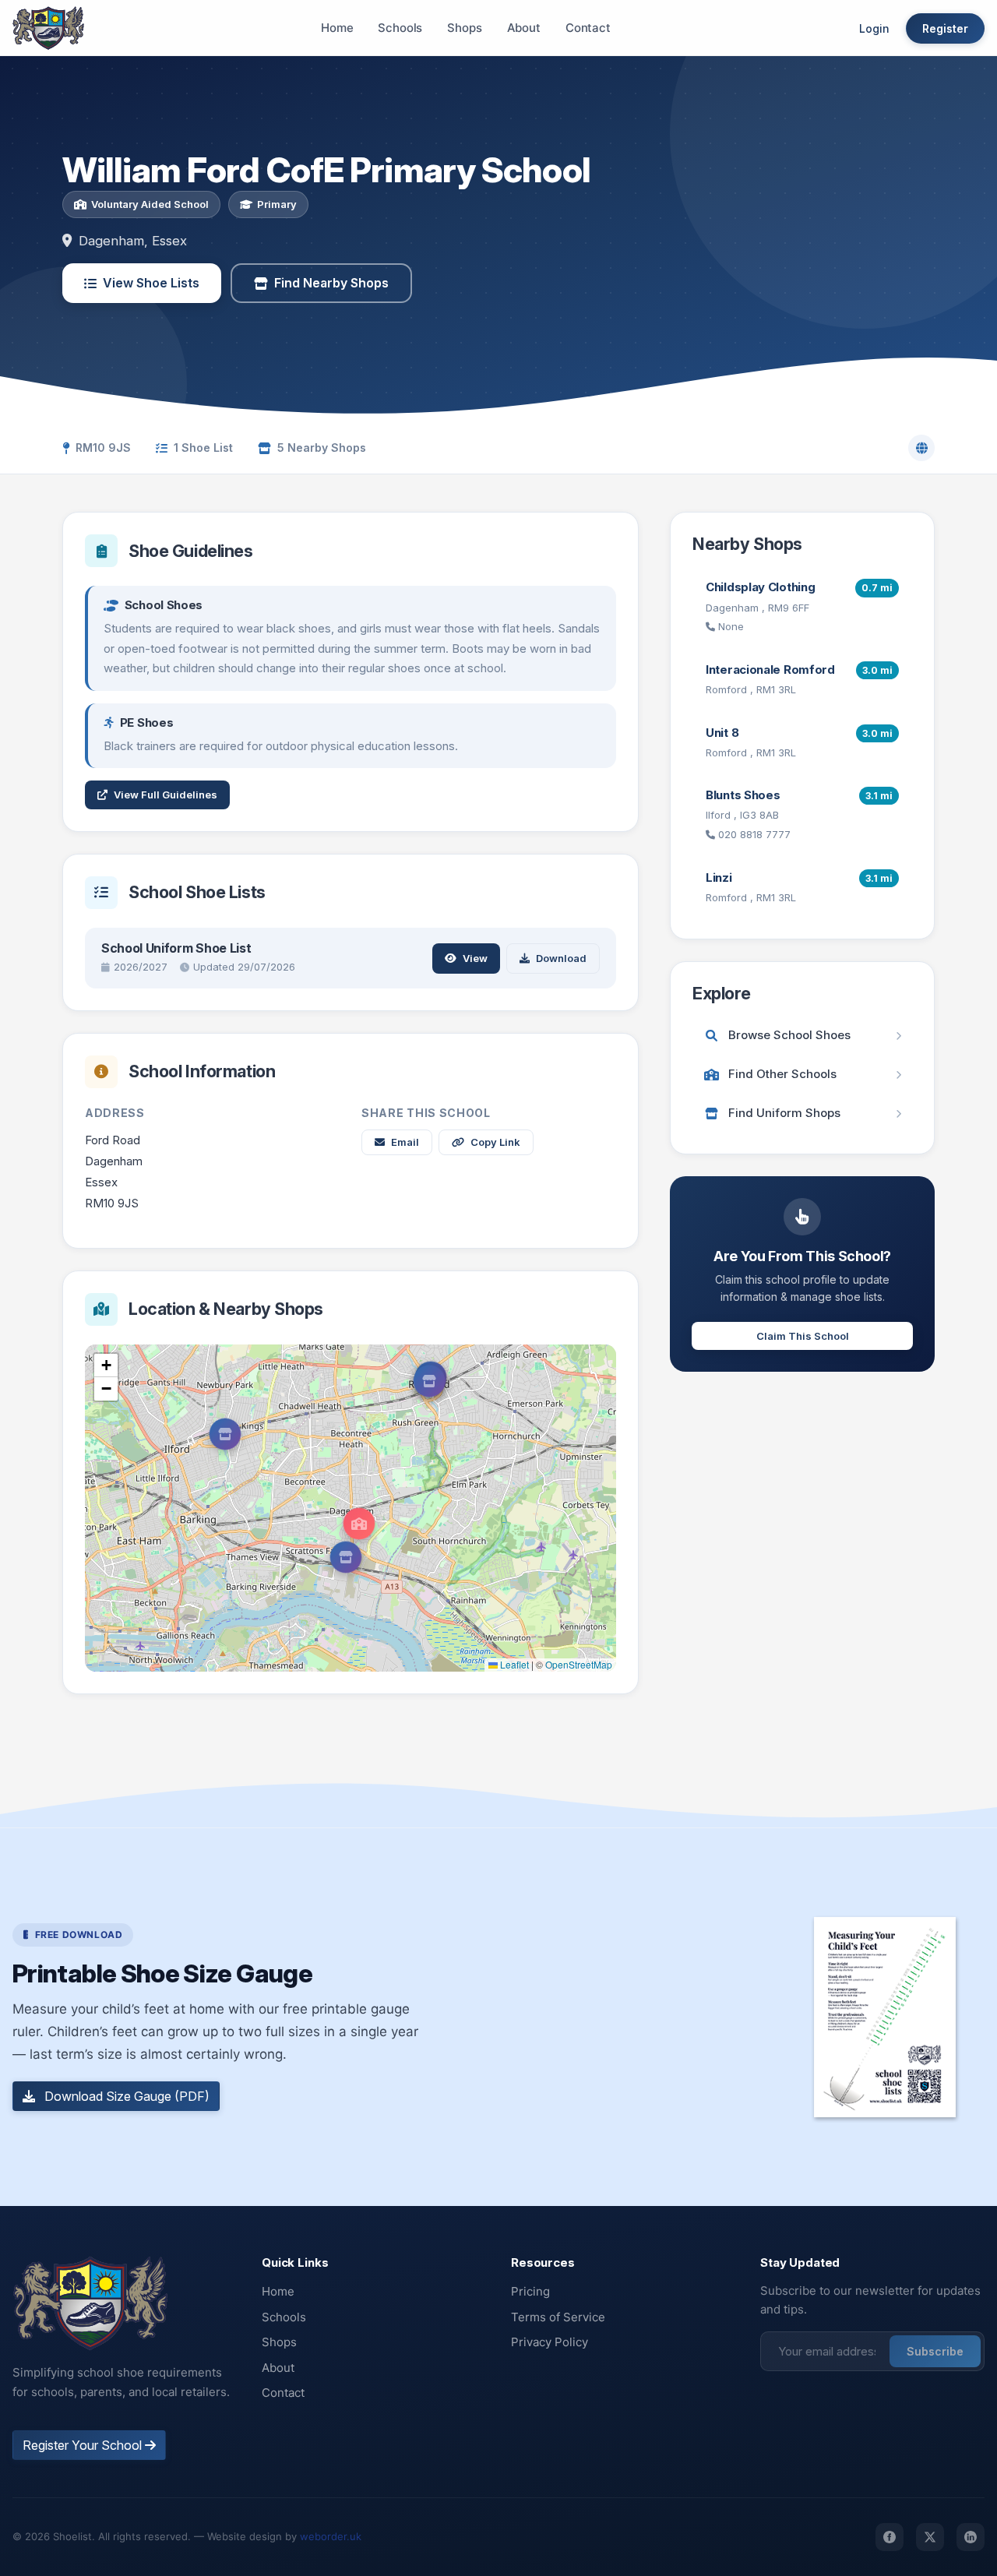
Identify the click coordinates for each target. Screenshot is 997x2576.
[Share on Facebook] (890, 2537)
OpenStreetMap (579, 1664)
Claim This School (803, 1336)
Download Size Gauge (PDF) (125, 2096)
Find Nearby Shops (331, 283)
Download (561, 958)
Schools (400, 28)
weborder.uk (331, 2536)
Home (337, 28)
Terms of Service (558, 2317)
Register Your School (84, 2445)
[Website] (921, 448)
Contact (588, 28)
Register (945, 28)
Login (874, 28)
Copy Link (495, 1142)
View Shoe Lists (151, 283)
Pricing (530, 2291)
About (524, 28)
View (475, 958)
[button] (359, 1524)
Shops (464, 28)
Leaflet (513, 1664)
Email (405, 1142)
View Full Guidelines (166, 795)
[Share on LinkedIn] (971, 2537)
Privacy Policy (550, 2342)
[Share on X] (930, 2537)
